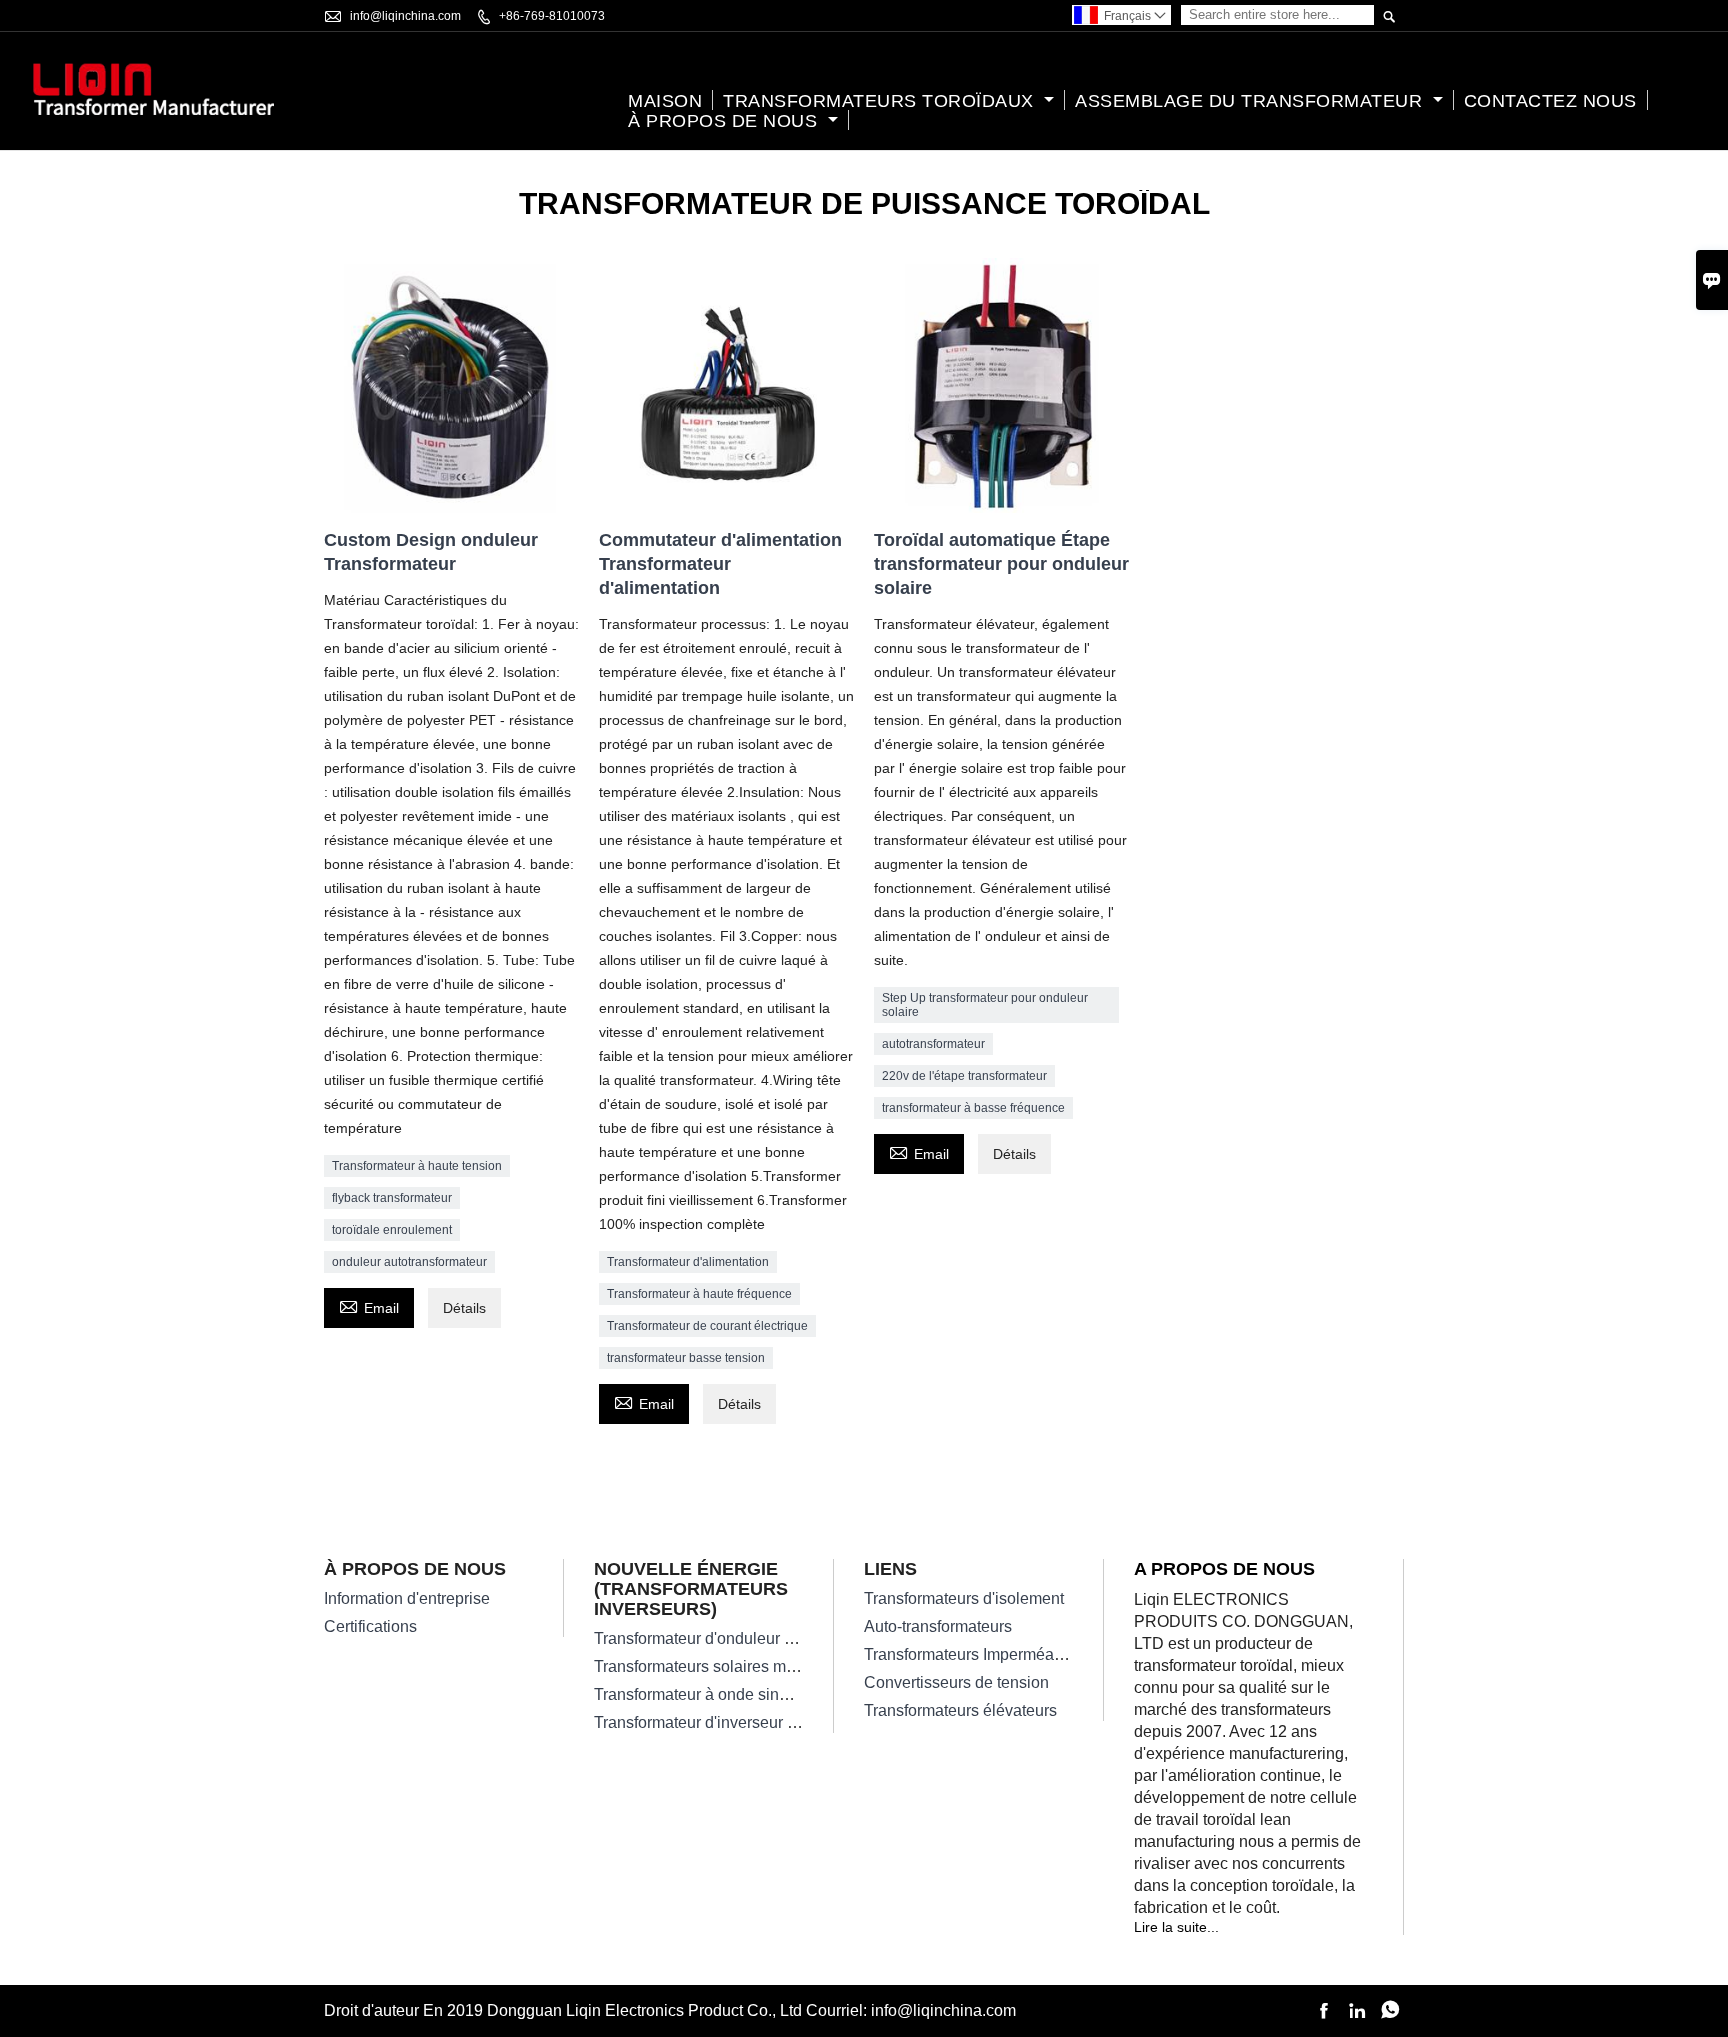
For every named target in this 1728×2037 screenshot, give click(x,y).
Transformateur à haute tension (417, 1166)
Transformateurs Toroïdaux (881, 101)
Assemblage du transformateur (1251, 101)
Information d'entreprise (407, 1598)
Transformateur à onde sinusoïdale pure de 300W (769, 1694)
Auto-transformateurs (938, 1626)
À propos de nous (725, 121)
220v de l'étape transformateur (964, 1076)
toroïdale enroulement (392, 1230)
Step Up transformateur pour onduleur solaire (985, 1005)
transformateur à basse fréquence (973, 1108)
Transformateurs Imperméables (974, 1654)
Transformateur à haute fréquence (699, 1294)
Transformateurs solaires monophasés (729, 1666)
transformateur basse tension (686, 1358)
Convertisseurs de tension (956, 1682)
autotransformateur (933, 1044)
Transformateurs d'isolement (964, 1598)
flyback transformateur (392, 1198)
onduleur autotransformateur (409, 1262)
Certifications (370, 1626)
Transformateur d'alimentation (688, 1262)
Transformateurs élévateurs (960, 1710)
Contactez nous (1550, 101)
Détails (464, 1308)
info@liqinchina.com (405, 16)
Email (369, 1305)
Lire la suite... (1176, 1927)
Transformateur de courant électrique (707, 1326)
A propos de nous (1224, 1569)
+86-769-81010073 (552, 16)
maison (665, 101)
